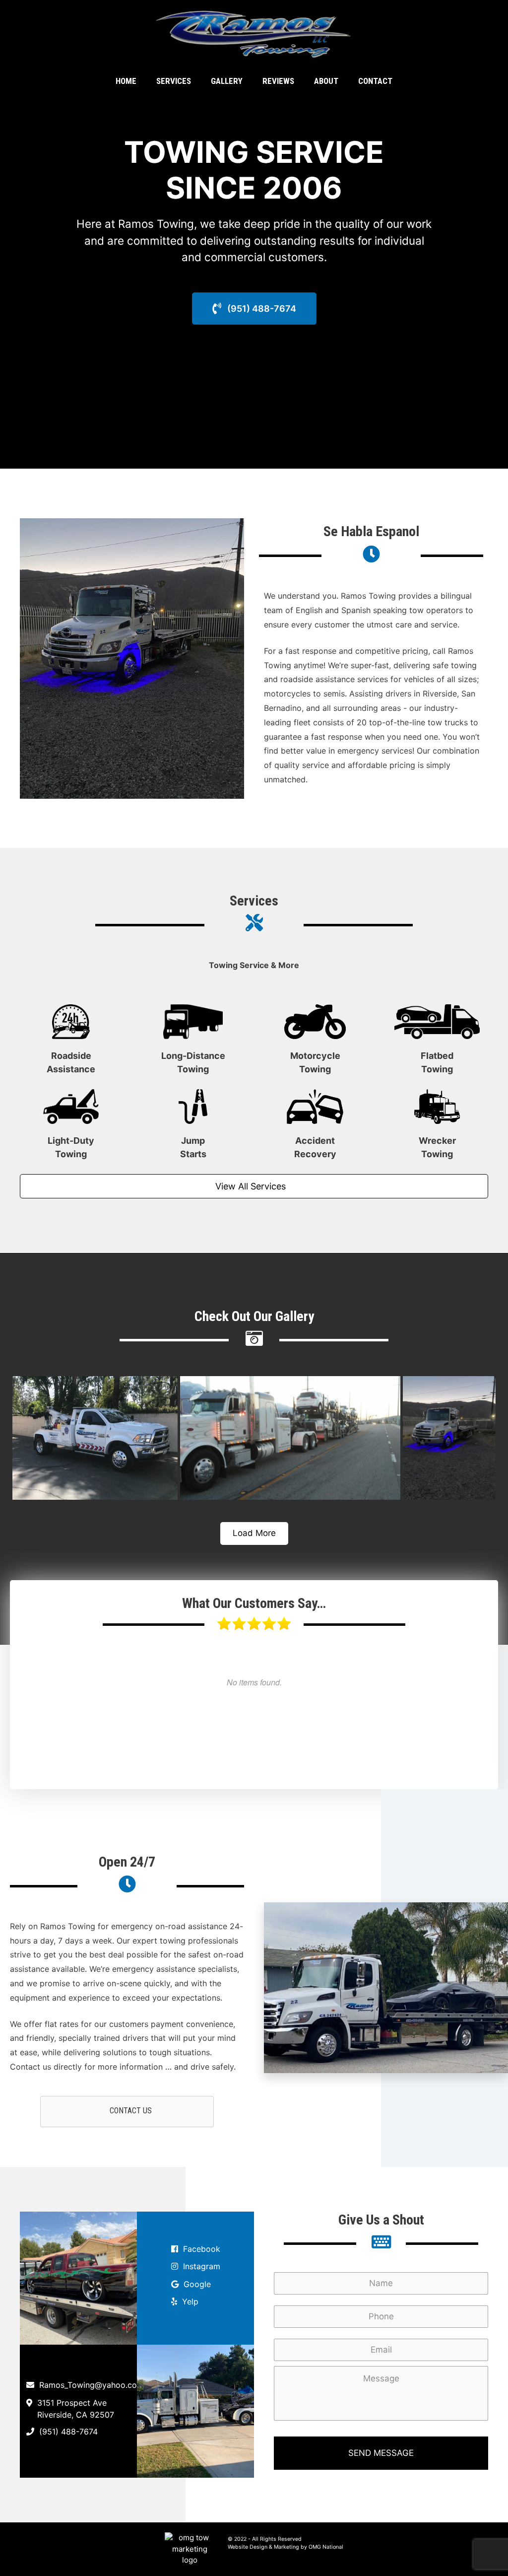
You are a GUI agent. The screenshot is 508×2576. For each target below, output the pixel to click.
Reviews (278, 81)
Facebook (202, 2249)
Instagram (202, 2266)
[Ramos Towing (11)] (449, 1438)
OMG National (326, 2547)
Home (126, 81)
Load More (254, 1533)
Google (197, 2284)
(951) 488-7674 (68, 2432)
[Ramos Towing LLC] (254, 34)
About (326, 81)
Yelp (190, 2301)
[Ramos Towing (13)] (290, 1438)
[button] (254, 309)
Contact (375, 81)
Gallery (227, 81)
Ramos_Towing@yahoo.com (92, 2385)
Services (174, 81)
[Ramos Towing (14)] (95, 1438)
